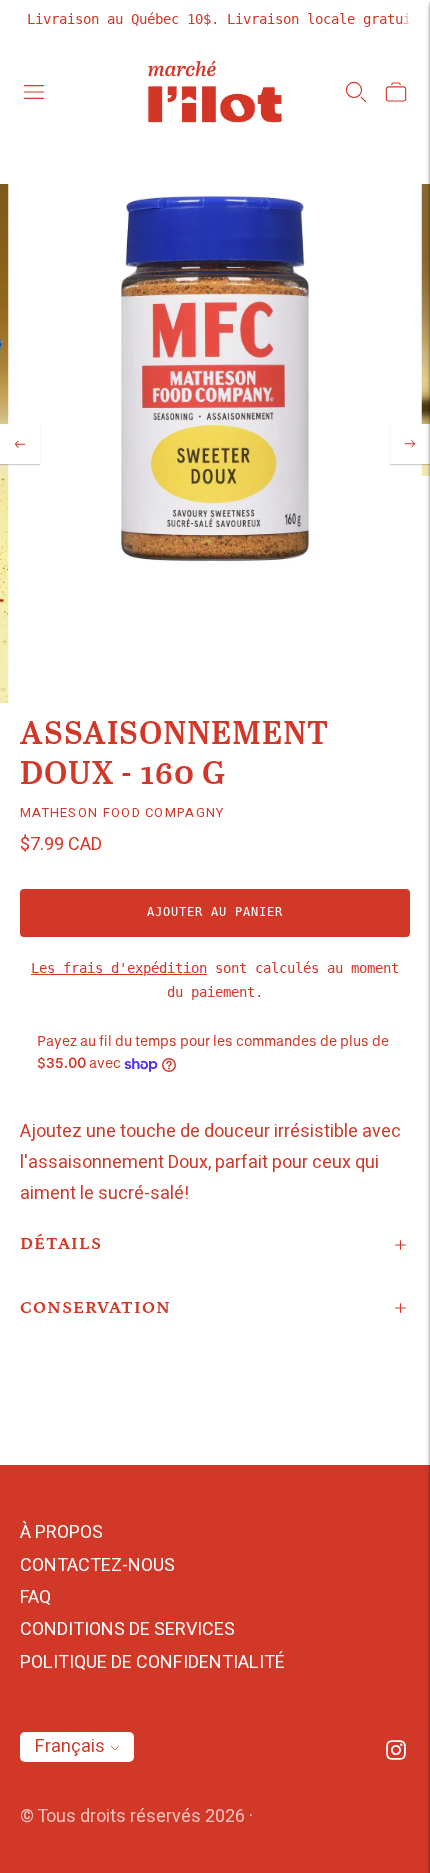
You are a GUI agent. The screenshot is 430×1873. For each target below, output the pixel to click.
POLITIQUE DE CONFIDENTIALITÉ (152, 1662)
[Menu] (34, 92)
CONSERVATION (95, 1308)
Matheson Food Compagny (122, 812)
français (70, 1746)
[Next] (410, 444)
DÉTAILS (61, 1244)
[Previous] (20, 444)
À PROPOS (61, 1532)
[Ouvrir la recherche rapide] (356, 92)
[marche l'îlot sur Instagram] (396, 1754)
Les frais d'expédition (119, 968)
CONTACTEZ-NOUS (97, 1565)
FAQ (35, 1597)
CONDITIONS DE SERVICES (127, 1629)
